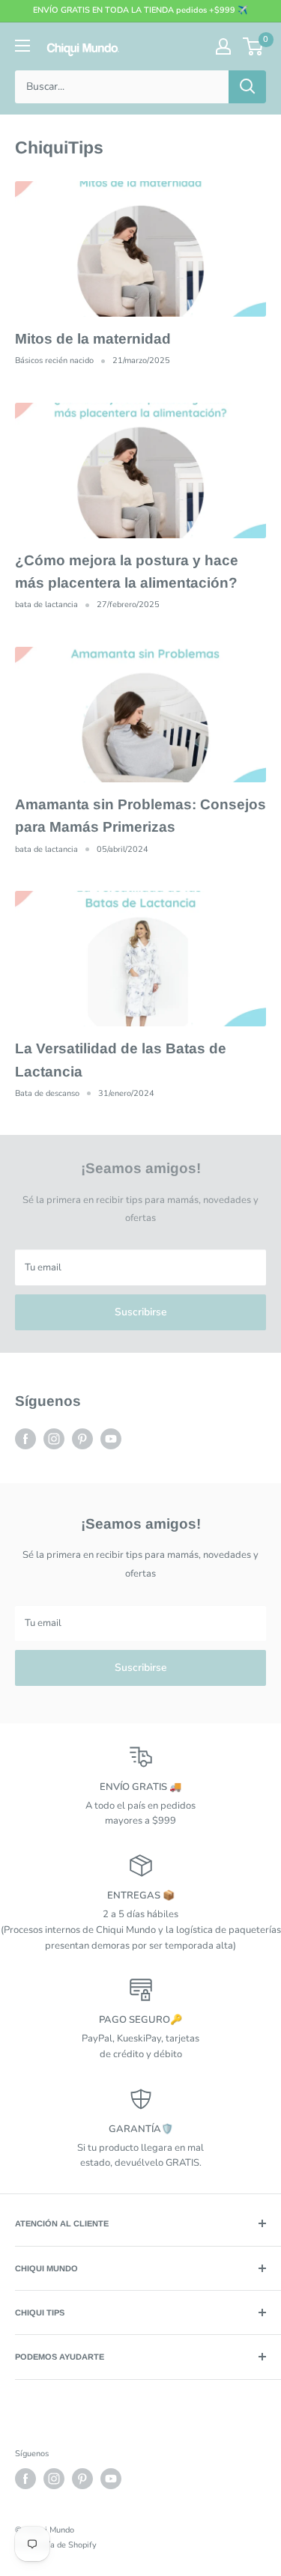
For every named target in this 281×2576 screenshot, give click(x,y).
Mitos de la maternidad (93, 339)
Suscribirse (141, 1312)
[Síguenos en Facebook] (25, 1439)
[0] (254, 46)
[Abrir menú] (22, 46)
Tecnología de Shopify (56, 2545)
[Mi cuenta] (223, 46)
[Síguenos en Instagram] (54, 1439)
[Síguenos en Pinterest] (82, 1439)
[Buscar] (247, 87)
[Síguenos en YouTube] (111, 1439)
